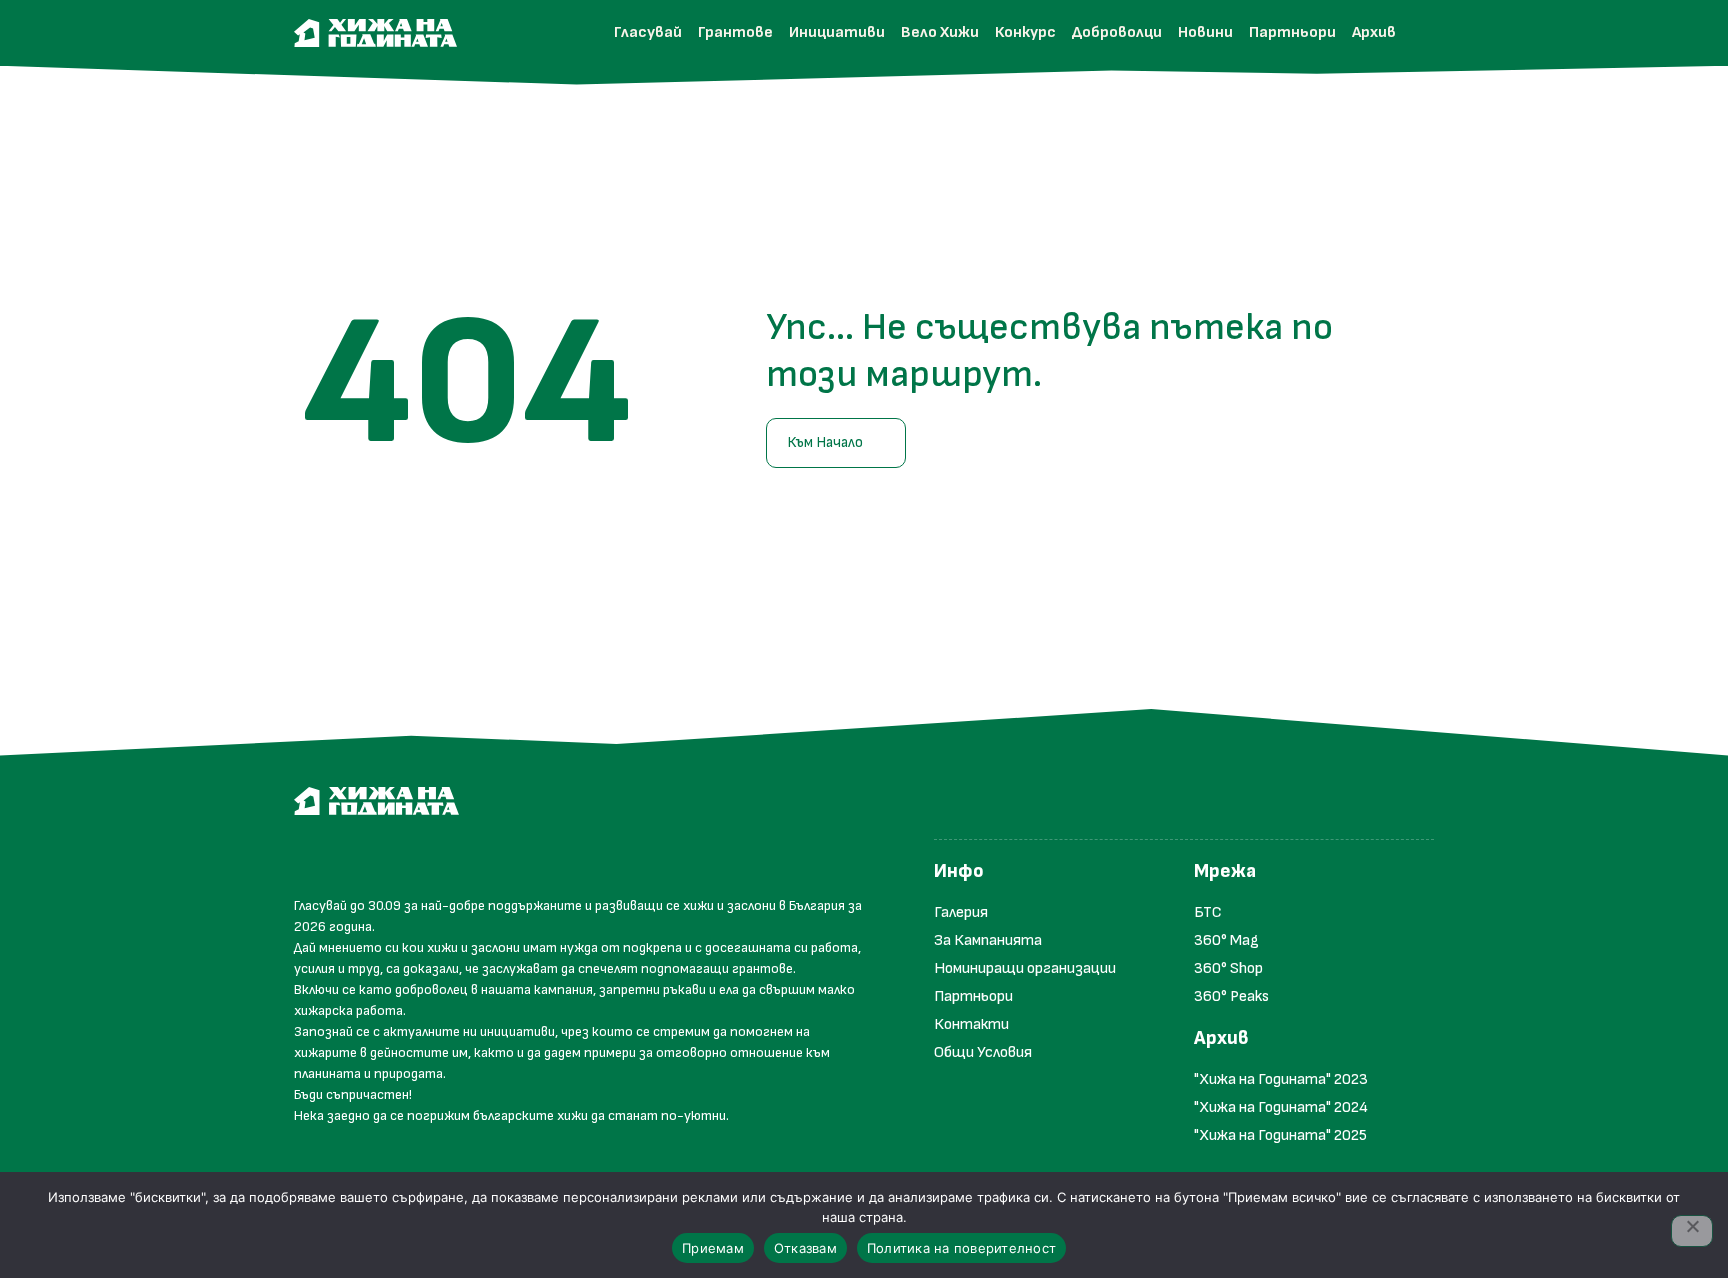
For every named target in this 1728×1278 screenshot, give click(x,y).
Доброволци (1117, 32)
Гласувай (648, 32)
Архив (1374, 32)
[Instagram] (358, 855)
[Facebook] (314, 855)
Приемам (713, 1248)
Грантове (735, 32)
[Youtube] (446, 855)
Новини (1205, 32)
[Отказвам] (1692, 1231)
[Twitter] (402, 855)
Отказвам (805, 1248)
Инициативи (837, 32)
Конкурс (1025, 32)
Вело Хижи (940, 32)
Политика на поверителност (961, 1248)
